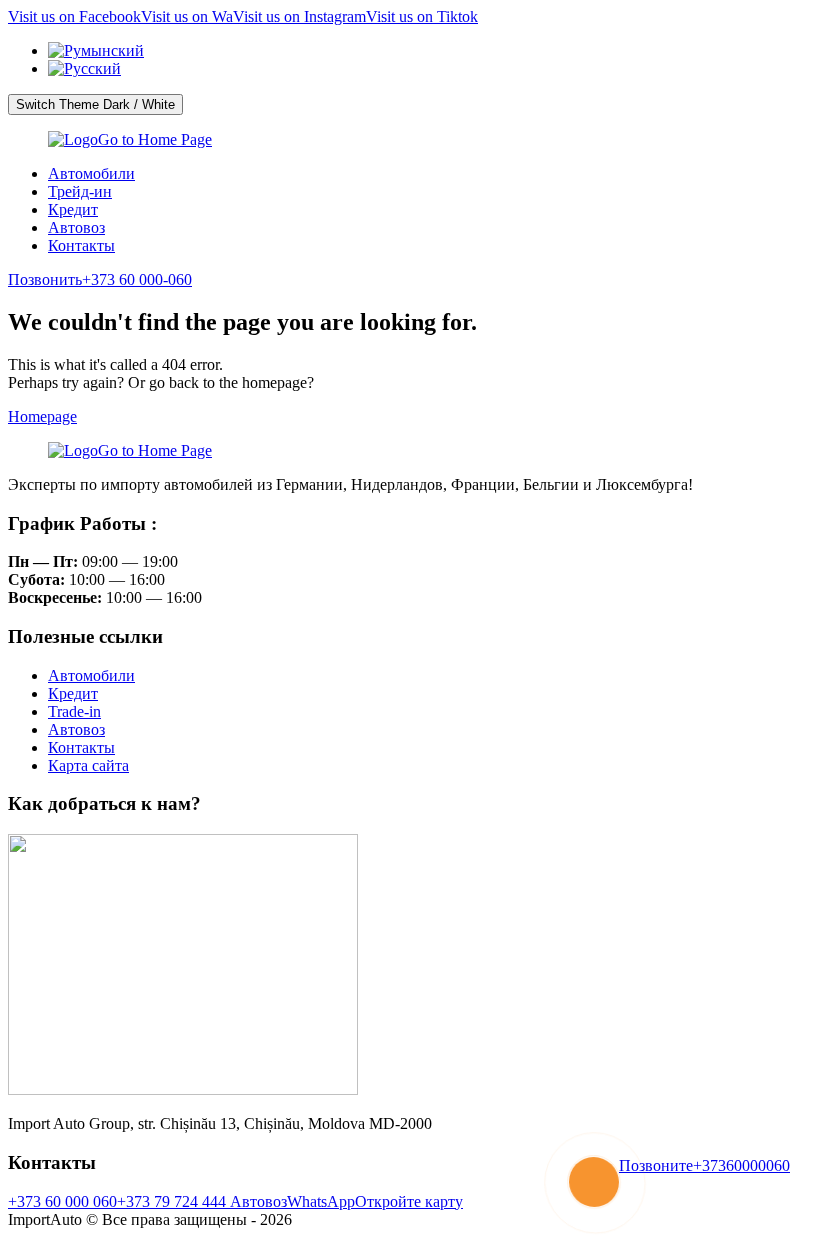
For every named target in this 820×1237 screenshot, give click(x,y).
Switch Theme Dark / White (95, 104)
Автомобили (91, 173)
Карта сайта (88, 765)
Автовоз (76, 227)
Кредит (73, 209)
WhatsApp (321, 1201)
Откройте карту (409, 1201)
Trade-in (74, 711)
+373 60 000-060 (100, 279)
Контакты (81, 245)
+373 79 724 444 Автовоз (202, 1201)
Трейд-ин (80, 191)
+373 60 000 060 (62, 1201)
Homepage (42, 416)
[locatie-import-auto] (183, 1089)
